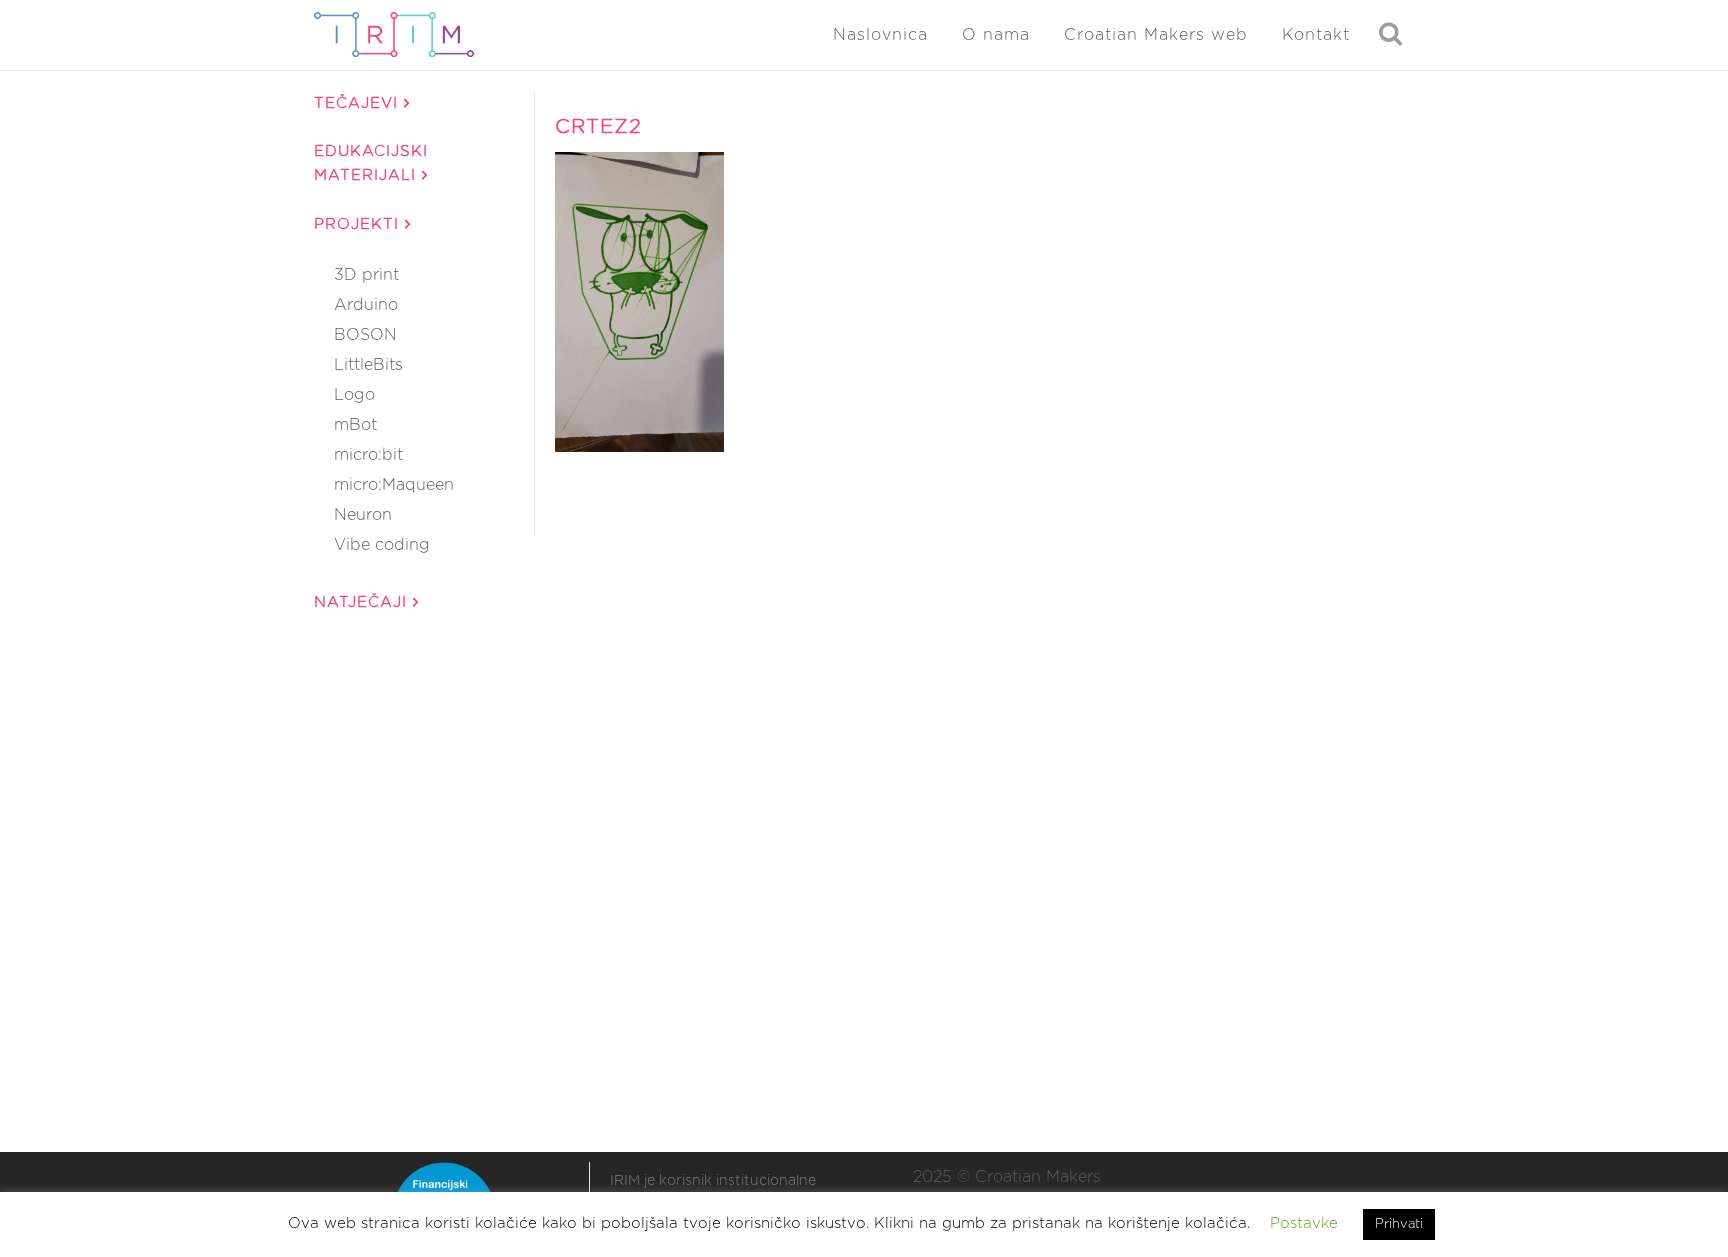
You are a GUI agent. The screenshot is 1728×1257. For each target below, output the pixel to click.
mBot (355, 425)
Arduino (366, 305)
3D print (366, 275)
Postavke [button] (1304, 1223)
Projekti (359, 224)
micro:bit (368, 455)
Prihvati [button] (1399, 1224)
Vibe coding (382, 545)
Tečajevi (359, 103)
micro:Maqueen (394, 485)
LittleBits (368, 365)
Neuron (363, 515)
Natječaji (363, 602)
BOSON (365, 335)
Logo (354, 395)
